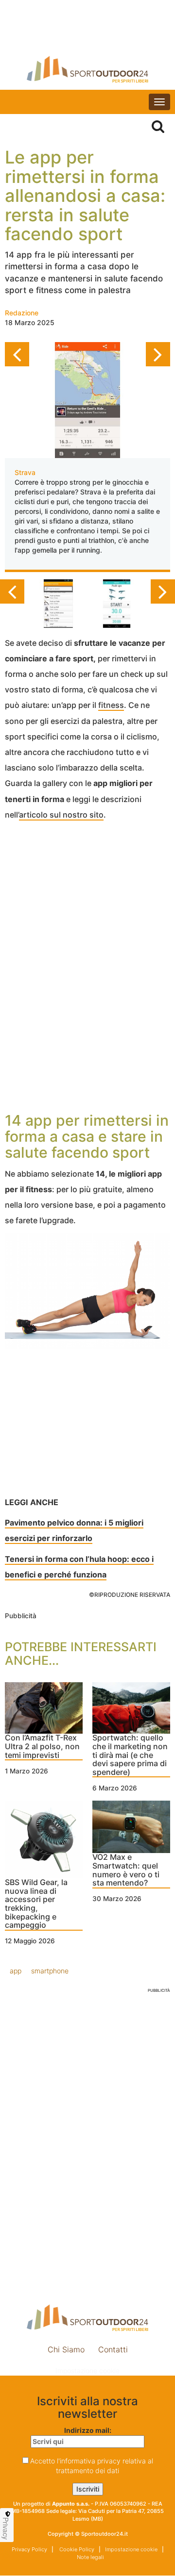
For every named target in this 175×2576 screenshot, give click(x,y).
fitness (111, 705)
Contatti (113, 2349)
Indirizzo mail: (88, 2430)
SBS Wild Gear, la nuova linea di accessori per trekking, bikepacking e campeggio (36, 1904)
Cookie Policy (76, 2549)
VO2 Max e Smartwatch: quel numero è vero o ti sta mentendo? (126, 1870)
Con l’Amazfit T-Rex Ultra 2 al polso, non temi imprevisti (42, 1747)
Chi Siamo (66, 2349)
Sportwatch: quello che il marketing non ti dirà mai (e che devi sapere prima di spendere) (130, 1755)
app (16, 1971)
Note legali (90, 2557)
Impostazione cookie (87, 2371)
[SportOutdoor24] (87, 69)
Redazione (22, 313)
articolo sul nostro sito (61, 815)
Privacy (6, 2528)
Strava (25, 472)
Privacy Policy (29, 2549)
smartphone (50, 1971)
